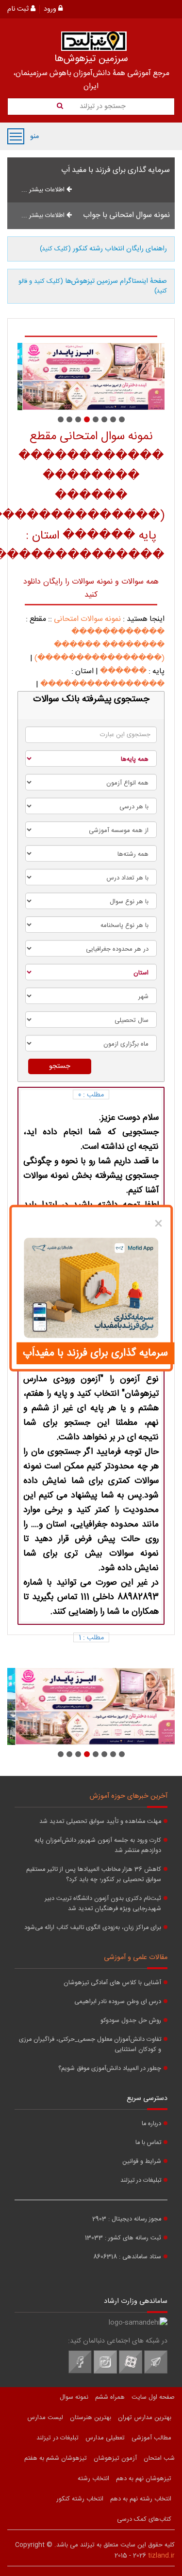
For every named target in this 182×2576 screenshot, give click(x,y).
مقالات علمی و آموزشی (136, 1958)
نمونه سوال (74, 2397)
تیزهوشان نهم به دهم (144, 2479)
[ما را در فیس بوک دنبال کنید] (80, 2372)
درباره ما (151, 2124)
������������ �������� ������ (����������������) (99, 645)
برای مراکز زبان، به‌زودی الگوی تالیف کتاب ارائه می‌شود (93, 1928)
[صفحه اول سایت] (94, 41)
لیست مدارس (45, 2418)
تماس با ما (148, 2143)
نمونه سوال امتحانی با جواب (126, 215)
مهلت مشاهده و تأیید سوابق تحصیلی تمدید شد (100, 1822)
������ (123, 671)
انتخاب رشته (93, 2479)
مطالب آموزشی (151, 2438)
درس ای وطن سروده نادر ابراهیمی (118, 2002)
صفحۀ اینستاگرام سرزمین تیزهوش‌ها (93, 286)
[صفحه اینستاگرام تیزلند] (105, 2372)
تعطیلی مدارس (105, 2438)
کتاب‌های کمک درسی (144, 2519)
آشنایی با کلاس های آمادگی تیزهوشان (112, 1983)
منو (16, 136)
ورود (51, 9)
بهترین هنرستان (91, 2418)
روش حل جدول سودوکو (131, 2021)
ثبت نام (19, 9)
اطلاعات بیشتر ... (44, 190)
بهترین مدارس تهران (145, 2418)
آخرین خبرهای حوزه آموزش (129, 1796)
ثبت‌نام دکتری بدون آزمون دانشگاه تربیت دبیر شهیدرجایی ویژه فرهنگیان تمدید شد (103, 1904)
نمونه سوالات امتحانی (87, 619)
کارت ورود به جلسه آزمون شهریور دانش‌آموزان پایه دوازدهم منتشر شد (98, 1846)
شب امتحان (159, 2458)
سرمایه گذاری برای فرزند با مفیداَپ (95, 1353)
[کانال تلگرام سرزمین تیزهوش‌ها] (156, 2372)
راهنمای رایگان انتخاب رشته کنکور (103, 249)
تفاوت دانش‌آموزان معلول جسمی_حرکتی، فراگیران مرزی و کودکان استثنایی (90, 2045)
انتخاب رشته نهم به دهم (141, 2499)
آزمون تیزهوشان (115, 2458)
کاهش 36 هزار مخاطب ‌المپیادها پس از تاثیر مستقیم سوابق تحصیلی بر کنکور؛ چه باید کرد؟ (94, 1875)
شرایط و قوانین (142, 2162)
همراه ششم (110, 2397)
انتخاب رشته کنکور (80, 2499)
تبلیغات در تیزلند (141, 2181)
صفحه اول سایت (153, 2397)
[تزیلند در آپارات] (131, 2372)
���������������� (102, 685)
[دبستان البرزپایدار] (91, 377)
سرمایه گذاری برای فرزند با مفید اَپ (116, 170)
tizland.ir (161, 2556)
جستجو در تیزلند (102, 107)
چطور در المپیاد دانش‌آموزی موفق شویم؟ (110, 2069)
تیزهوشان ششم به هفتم (56, 2458)
